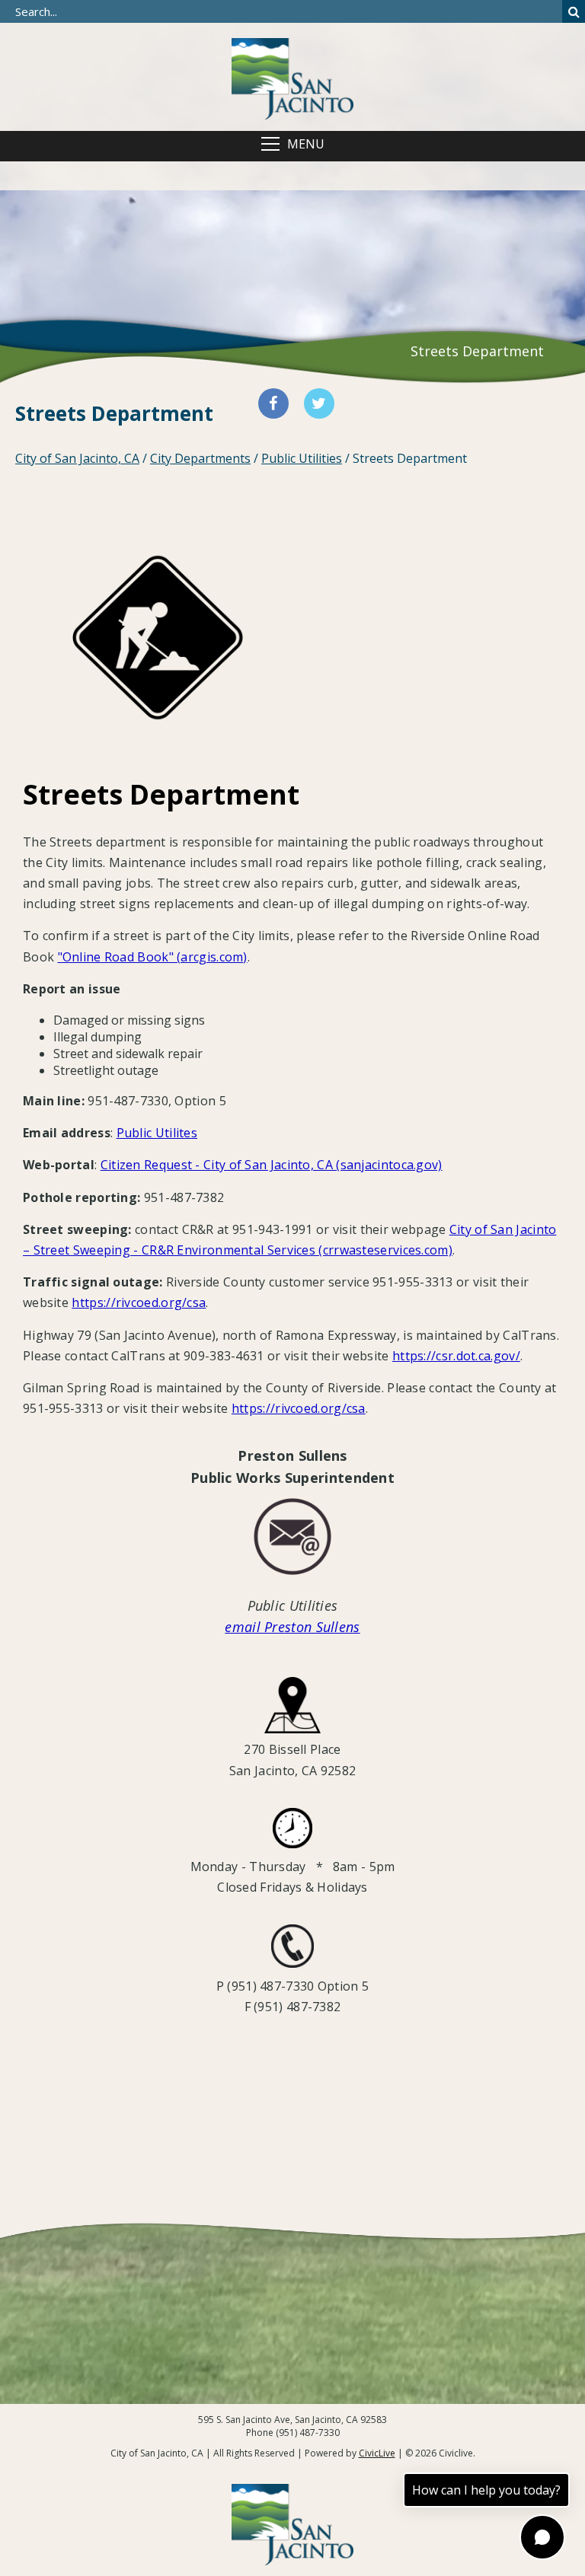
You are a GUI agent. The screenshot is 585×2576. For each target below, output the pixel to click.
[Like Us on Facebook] (273, 403)
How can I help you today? (486, 2490)
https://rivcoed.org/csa (139, 1302)
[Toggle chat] (542, 2537)
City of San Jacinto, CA (77, 458)
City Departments (200, 458)
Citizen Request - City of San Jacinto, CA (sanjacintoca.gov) (272, 1165)
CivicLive (377, 2453)
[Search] (574, 11)
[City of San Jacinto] (292, 77)
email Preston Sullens (292, 1627)
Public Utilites (157, 1133)
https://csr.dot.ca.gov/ (456, 1356)
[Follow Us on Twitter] (319, 403)
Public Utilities (302, 458)
